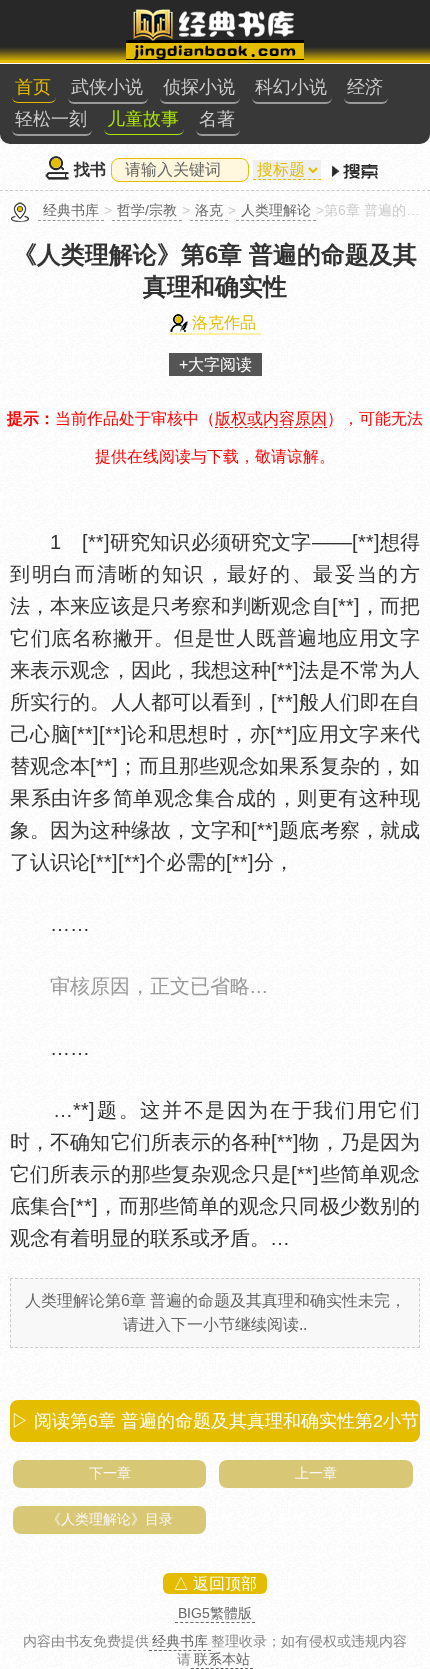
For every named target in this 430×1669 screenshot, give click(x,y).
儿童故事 (143, 119)
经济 (365, 87)
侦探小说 (199, 87)
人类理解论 (276, 210)
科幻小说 (291, 87)
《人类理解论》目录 (110, 1519)
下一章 (110, 1473)
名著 (217, 119)
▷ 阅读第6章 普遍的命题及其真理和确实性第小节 (215, 1421)
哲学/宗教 (147, 210)
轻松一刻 (51, 119)
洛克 (209, 210)
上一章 (316, 1473)
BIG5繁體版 (215, 1613)
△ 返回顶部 (215, 1583)
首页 (33, 87)
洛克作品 (224, 322)
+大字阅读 (215, 364)
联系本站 (222, 1659)
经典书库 (71, 210)
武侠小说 (107, 87)
